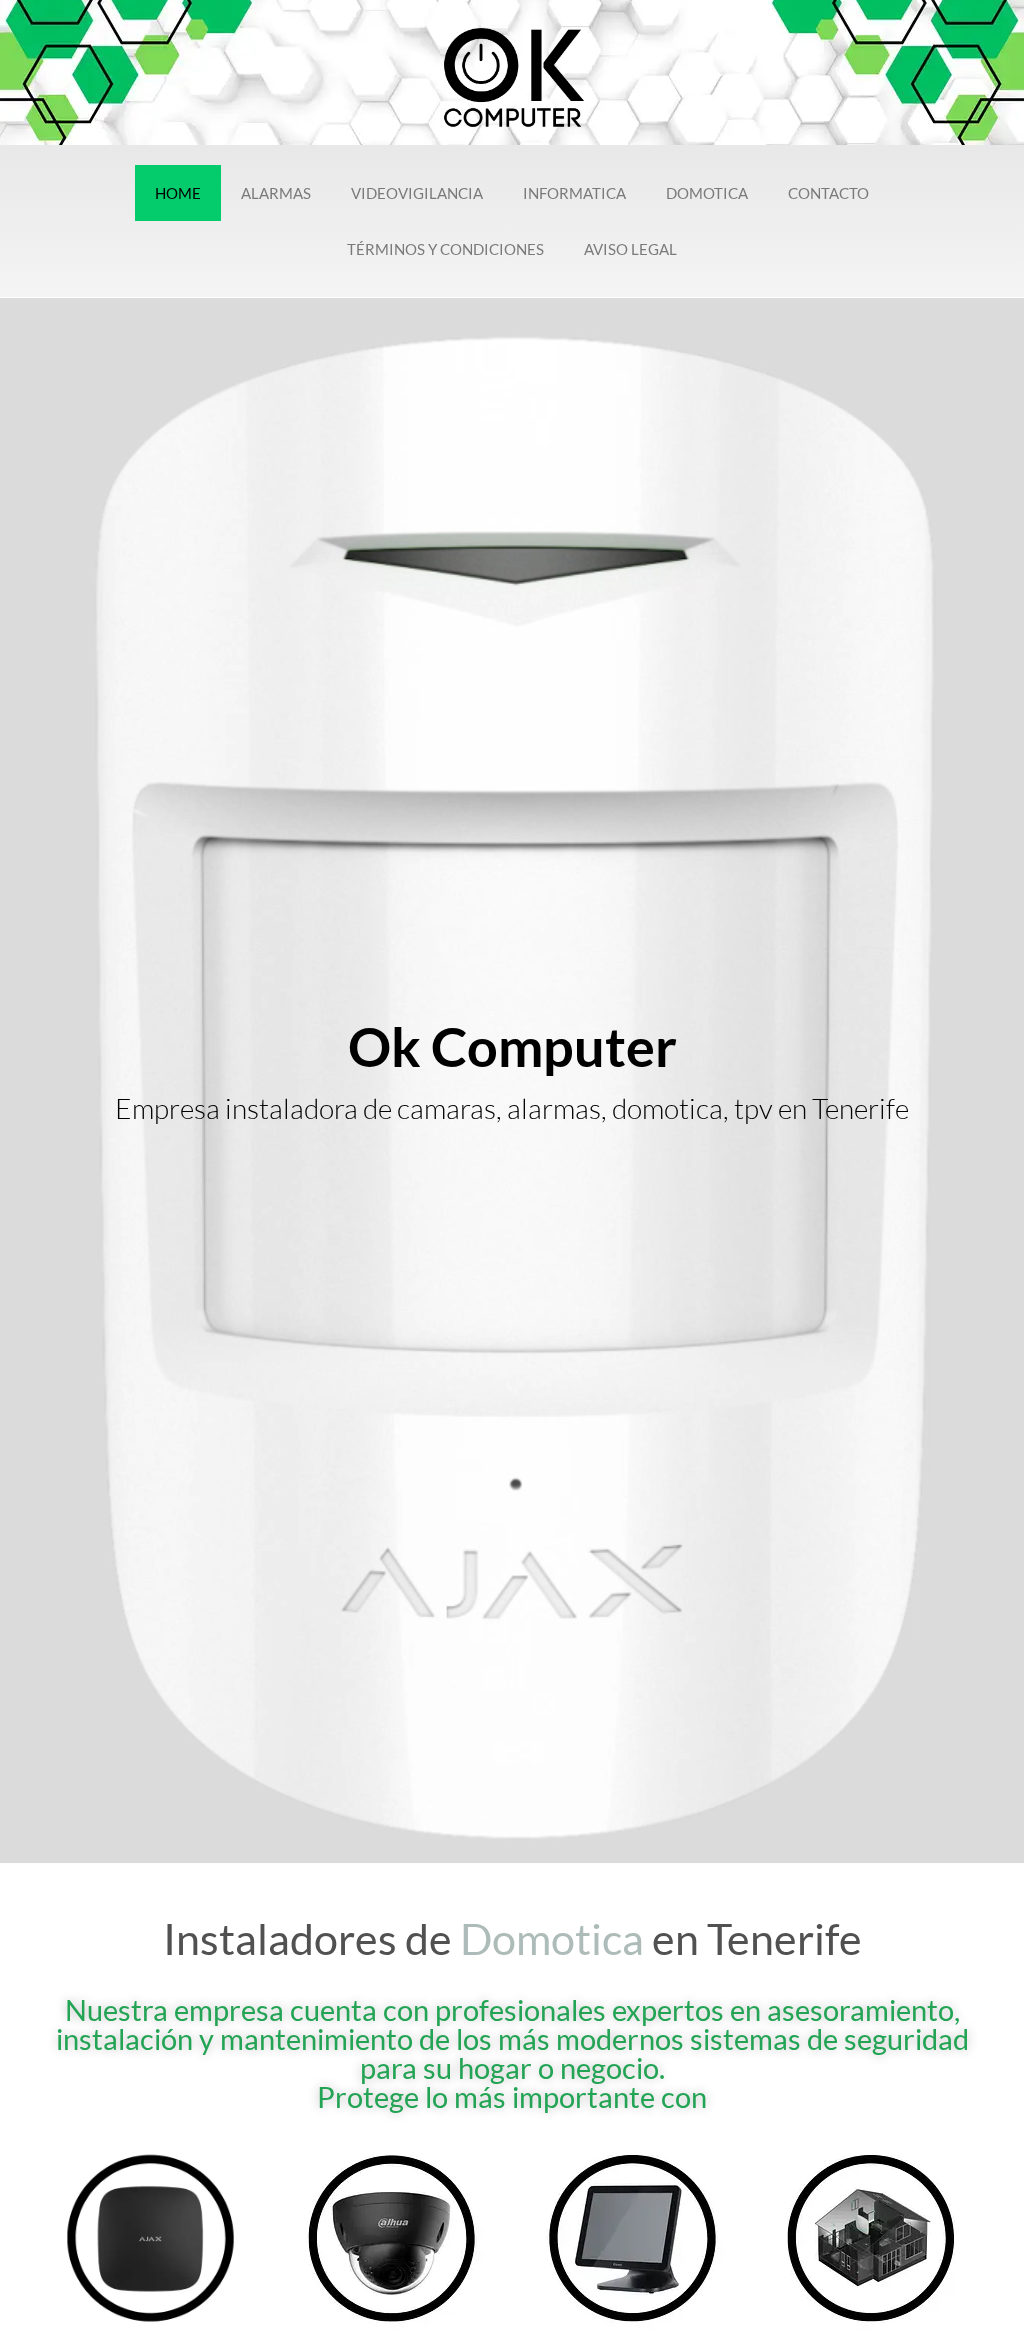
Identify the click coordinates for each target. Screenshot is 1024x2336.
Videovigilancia (417, 193)
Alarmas (276, 193)
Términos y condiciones (445, 249)
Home (178, 193)
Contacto (828, 193)
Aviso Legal (630, 249)
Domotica (707, 193)
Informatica (574, 193)
